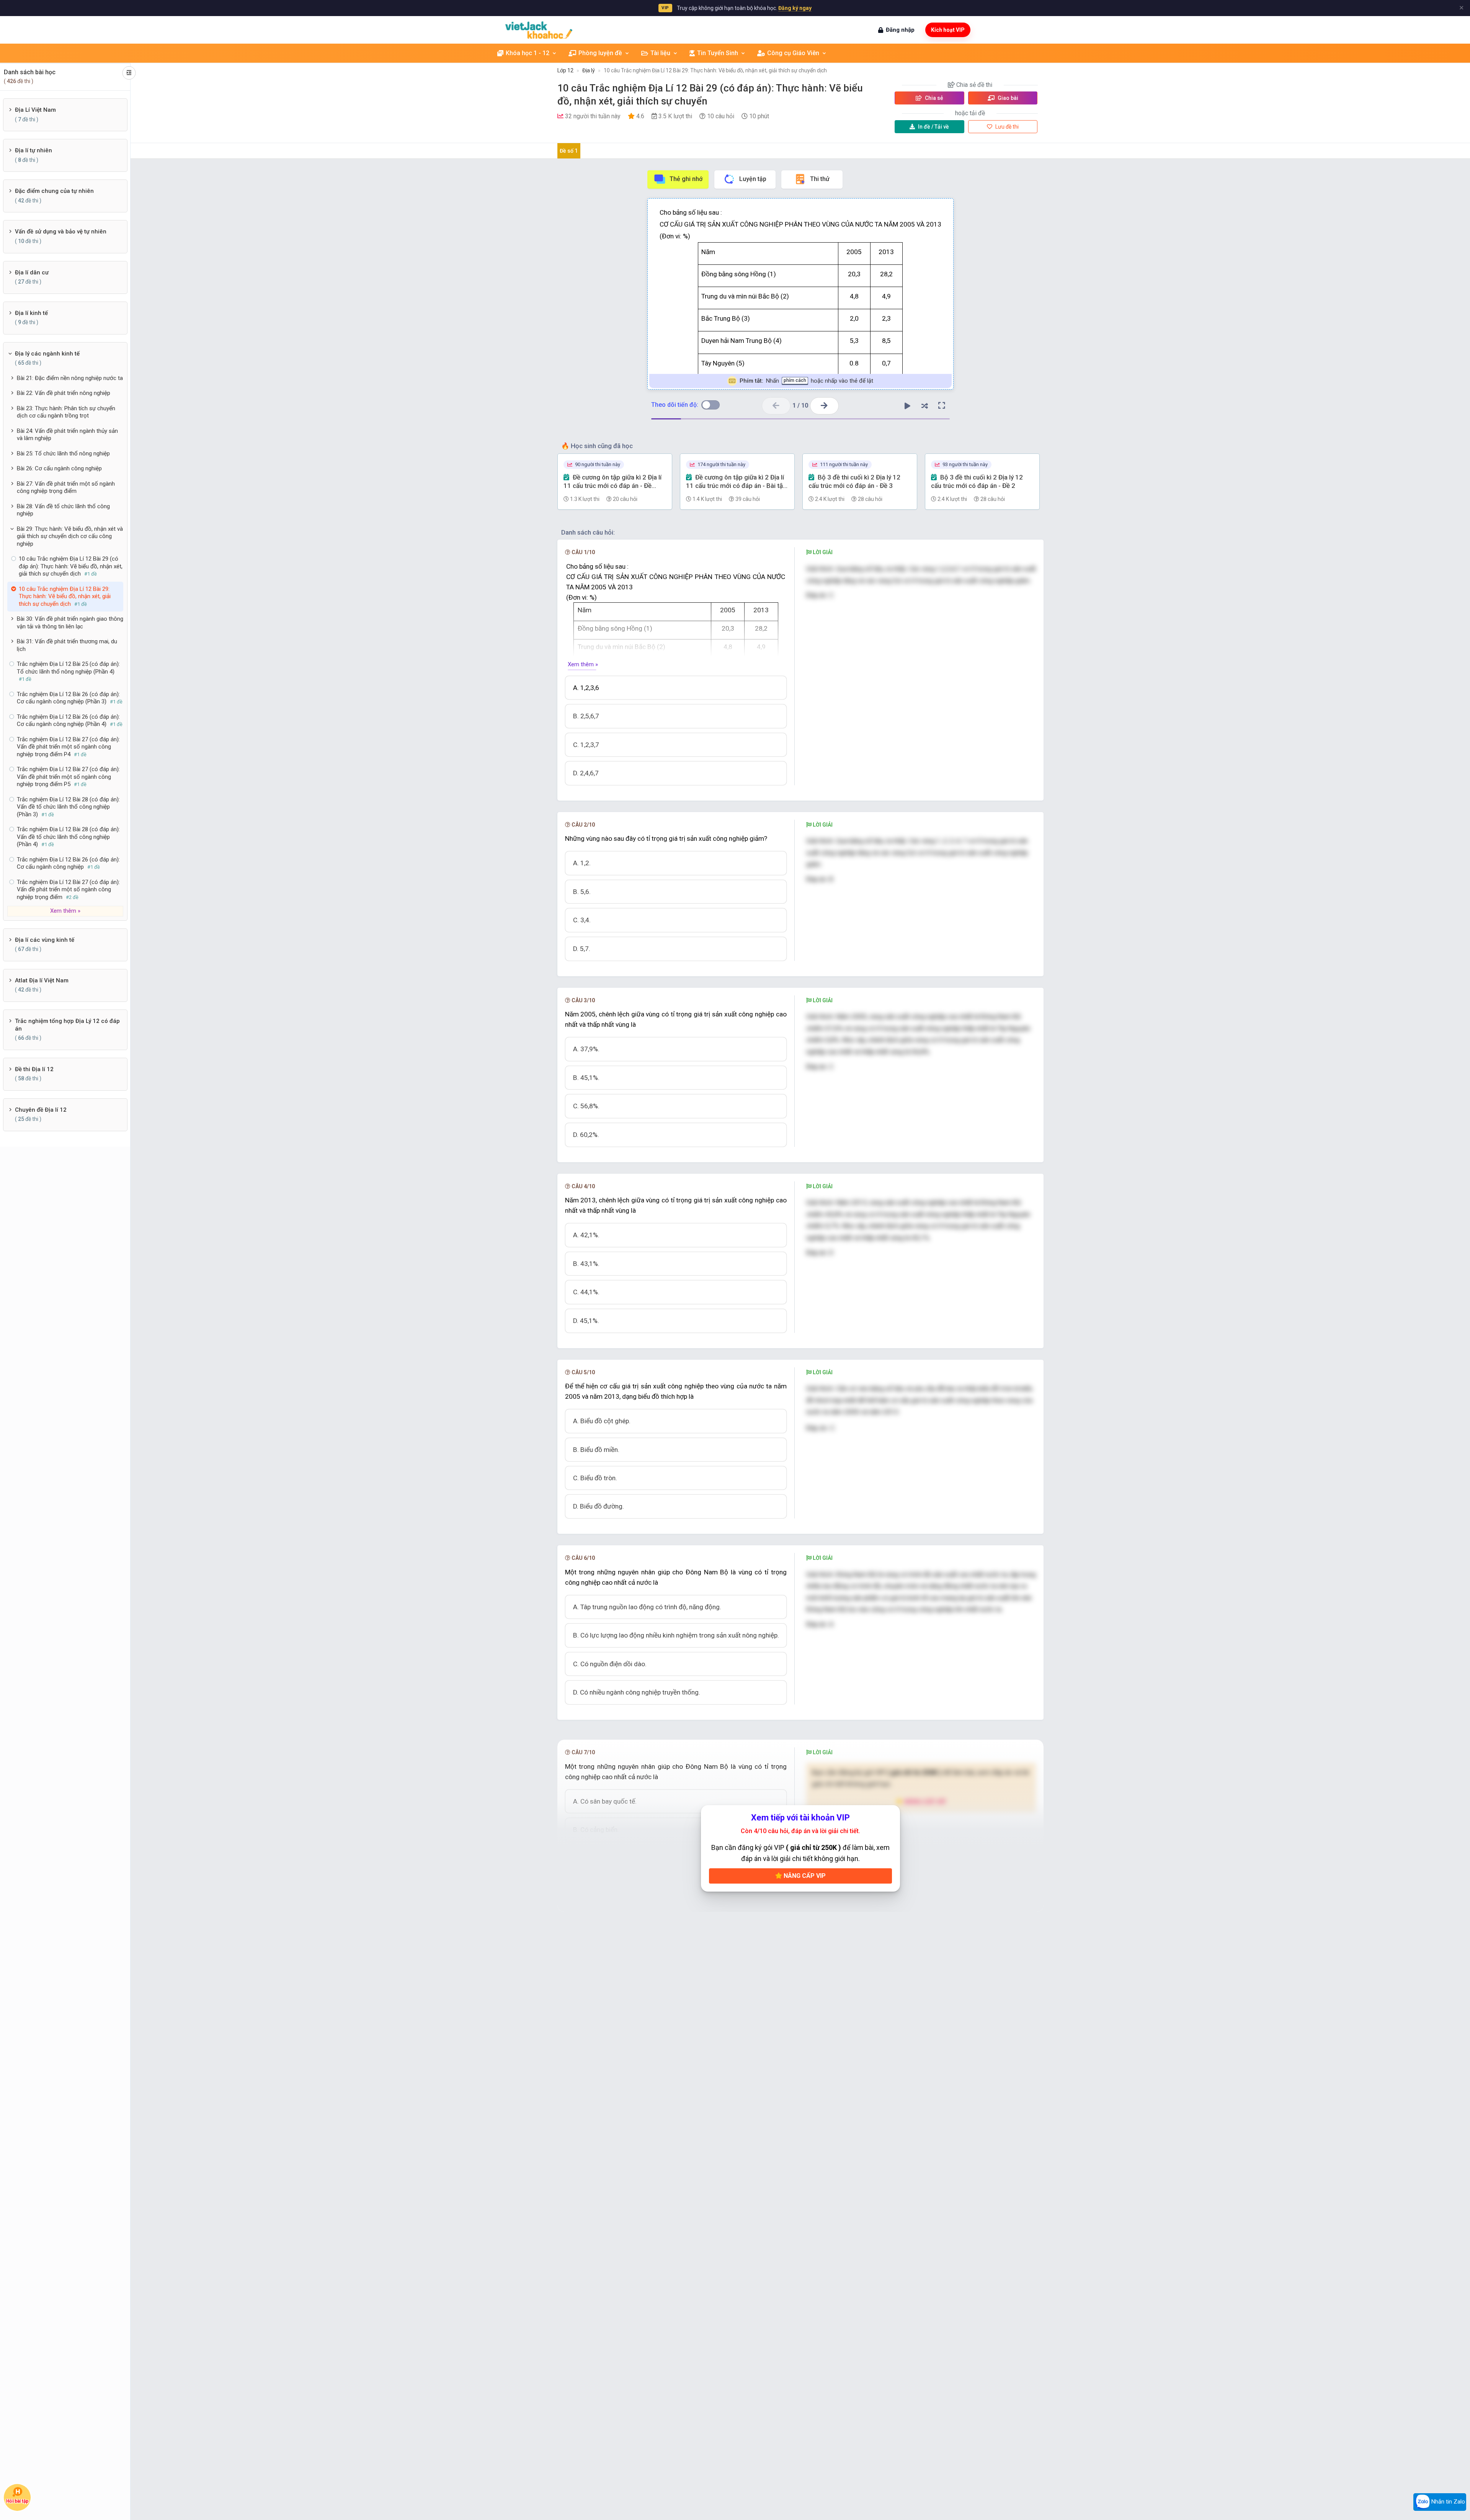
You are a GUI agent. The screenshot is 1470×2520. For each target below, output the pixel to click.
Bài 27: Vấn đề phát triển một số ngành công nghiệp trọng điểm (66, 488)
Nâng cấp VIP (804, 1876)
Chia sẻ (933, 98)
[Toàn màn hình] (942, 406)
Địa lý (589, 70)
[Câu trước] (776, 406)
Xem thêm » (583, 664)
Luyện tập (753, 179)
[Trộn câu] (924, 406)
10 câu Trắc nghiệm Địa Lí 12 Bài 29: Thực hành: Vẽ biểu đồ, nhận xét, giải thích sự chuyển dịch (715, 70)
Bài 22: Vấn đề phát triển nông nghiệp (64, 393)
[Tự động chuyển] (907, 406)
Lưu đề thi (1006, 127)
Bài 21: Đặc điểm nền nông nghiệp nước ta (70, 378)
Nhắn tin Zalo (1447, 2502)
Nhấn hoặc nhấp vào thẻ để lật (806, 381)
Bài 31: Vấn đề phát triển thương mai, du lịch (67, 645)
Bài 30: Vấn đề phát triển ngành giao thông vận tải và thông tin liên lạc (70, 623)
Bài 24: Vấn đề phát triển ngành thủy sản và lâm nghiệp (67, 435)
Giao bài (1007, 98)
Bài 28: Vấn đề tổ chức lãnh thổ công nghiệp (63, 510)
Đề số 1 (569, 151)
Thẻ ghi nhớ (686, 179)
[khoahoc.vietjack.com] (539, 30)
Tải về (933, 127)
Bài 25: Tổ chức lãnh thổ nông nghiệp (63, 453)
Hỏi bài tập (17, 2502)
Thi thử (820, 179)
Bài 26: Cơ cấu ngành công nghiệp (59, 468)
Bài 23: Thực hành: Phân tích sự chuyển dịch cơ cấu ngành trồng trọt (66, 412)
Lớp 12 (565, 70)
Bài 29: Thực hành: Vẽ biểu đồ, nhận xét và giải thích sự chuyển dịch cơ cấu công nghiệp (70, 536)
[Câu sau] (824, 406)
